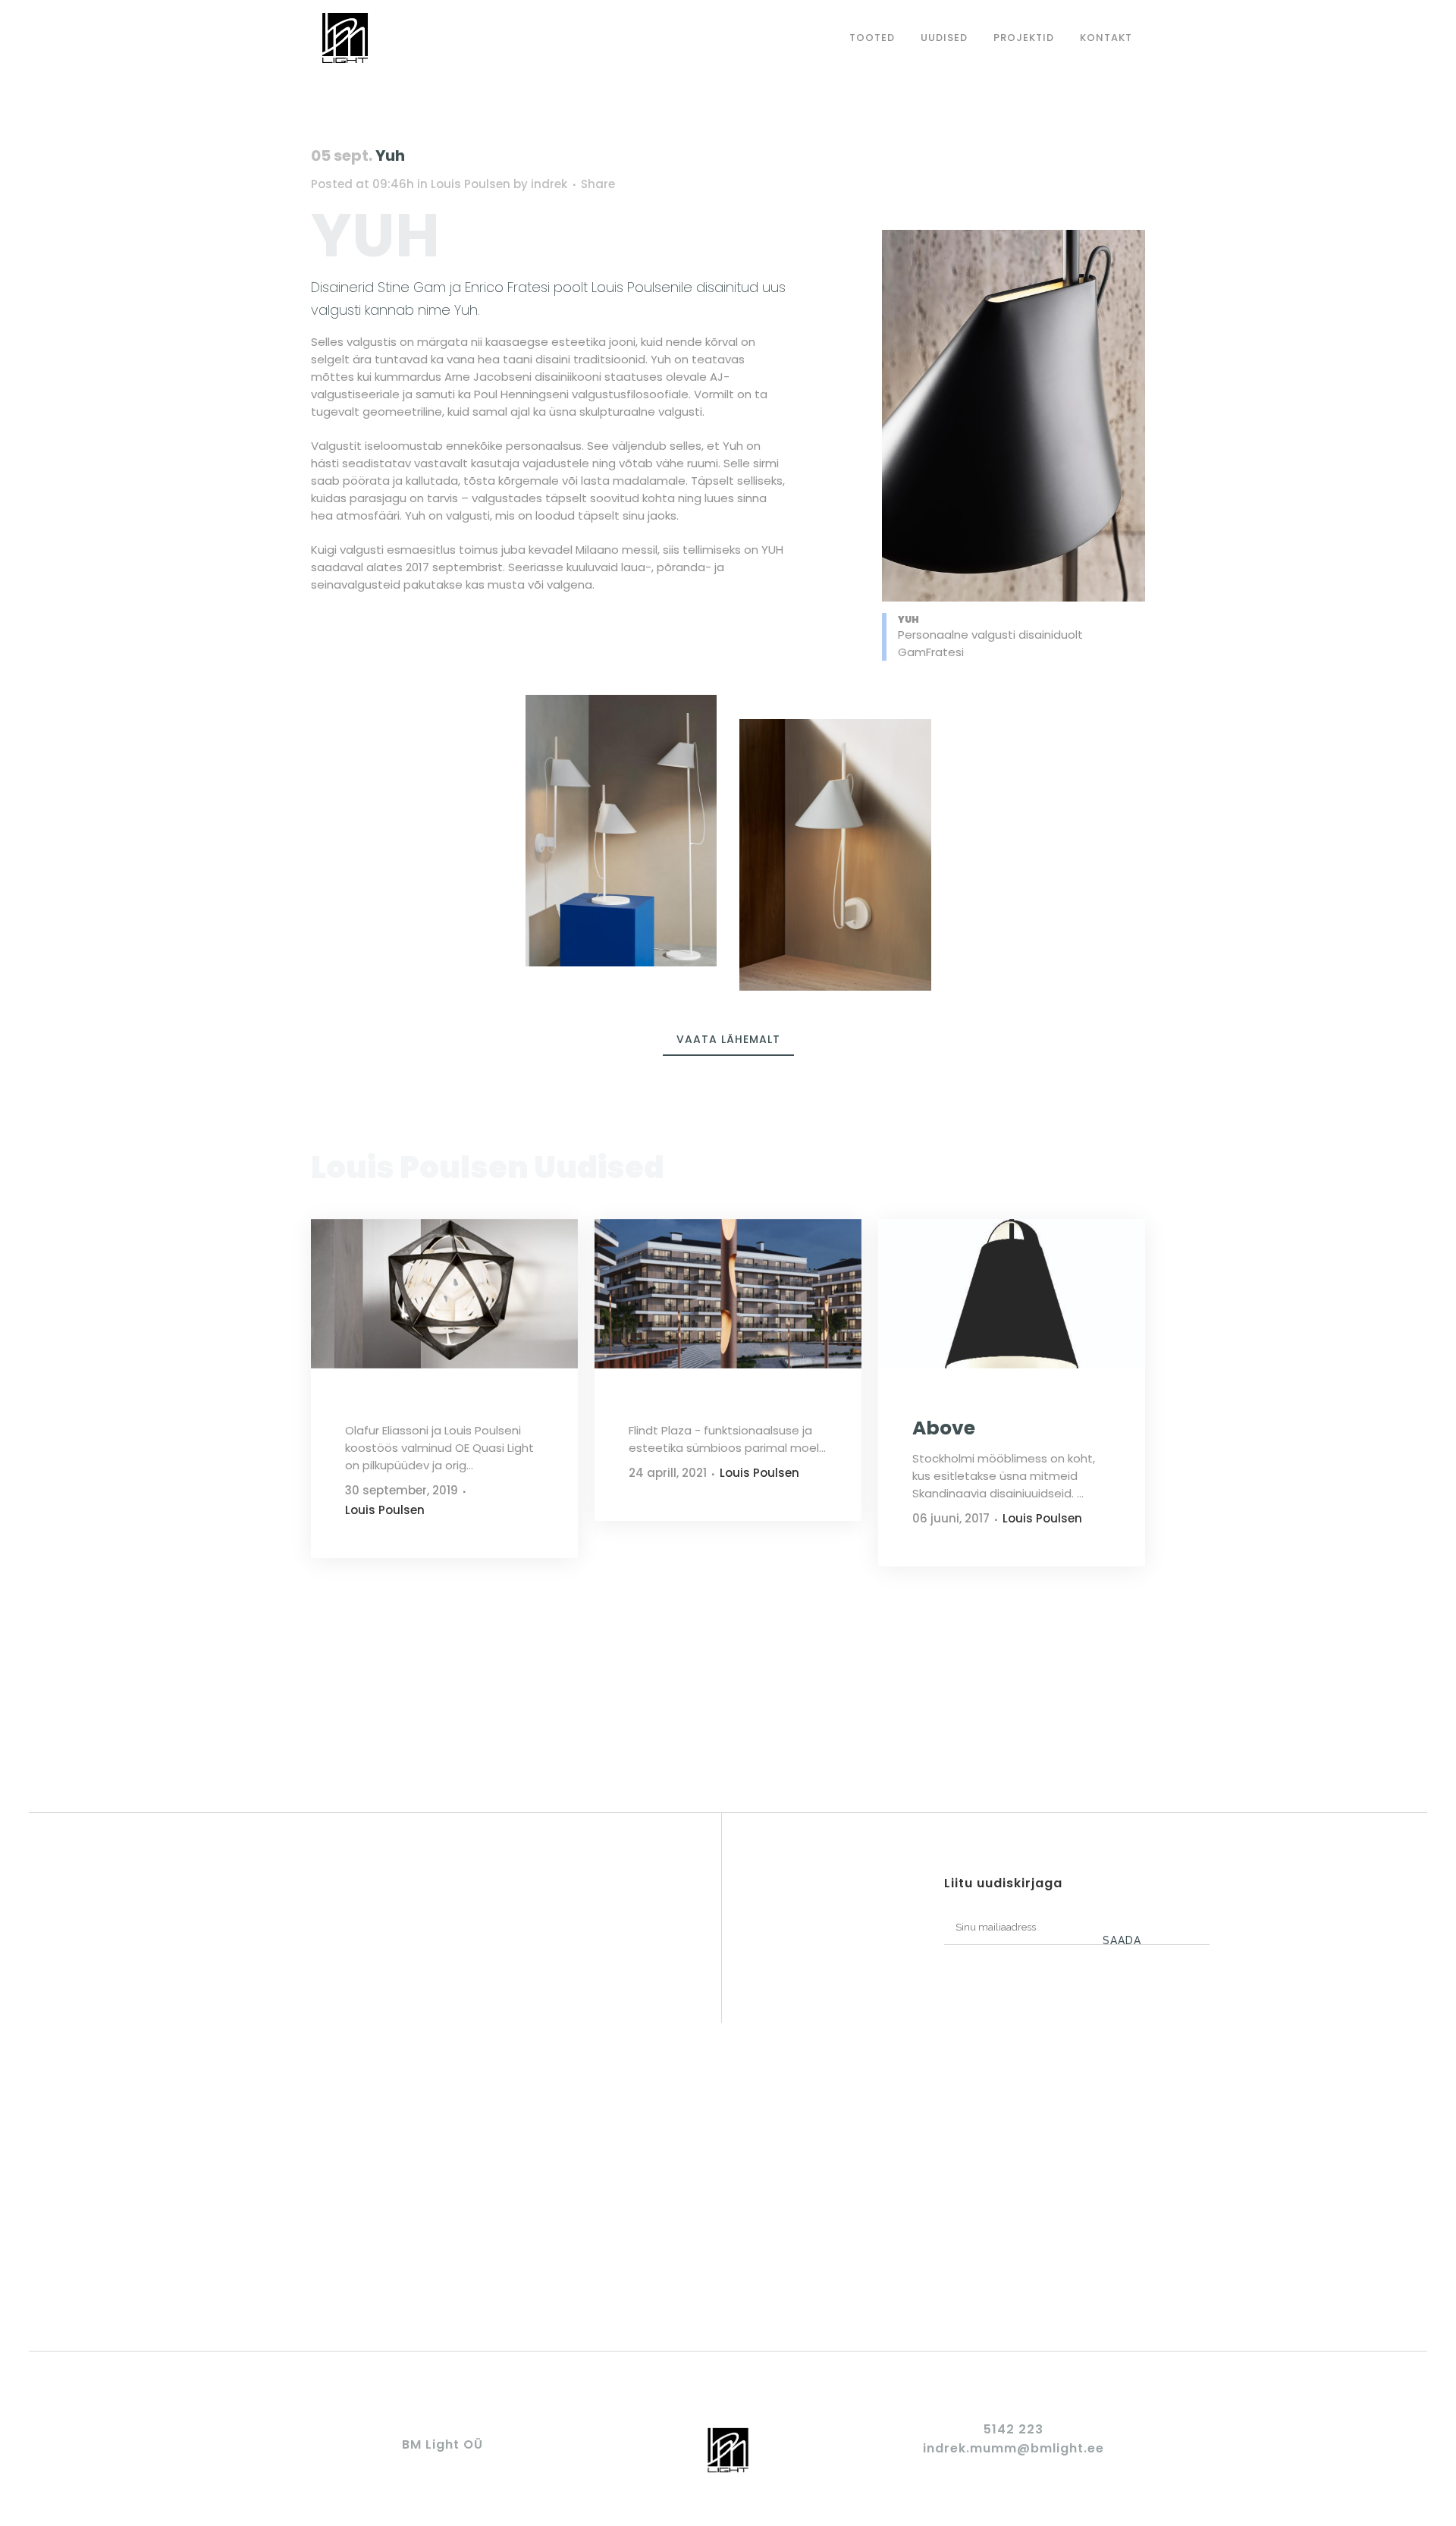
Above (944, 1428)
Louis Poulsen (471, 184)
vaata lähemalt (728, 1039)
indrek (549, 184)
